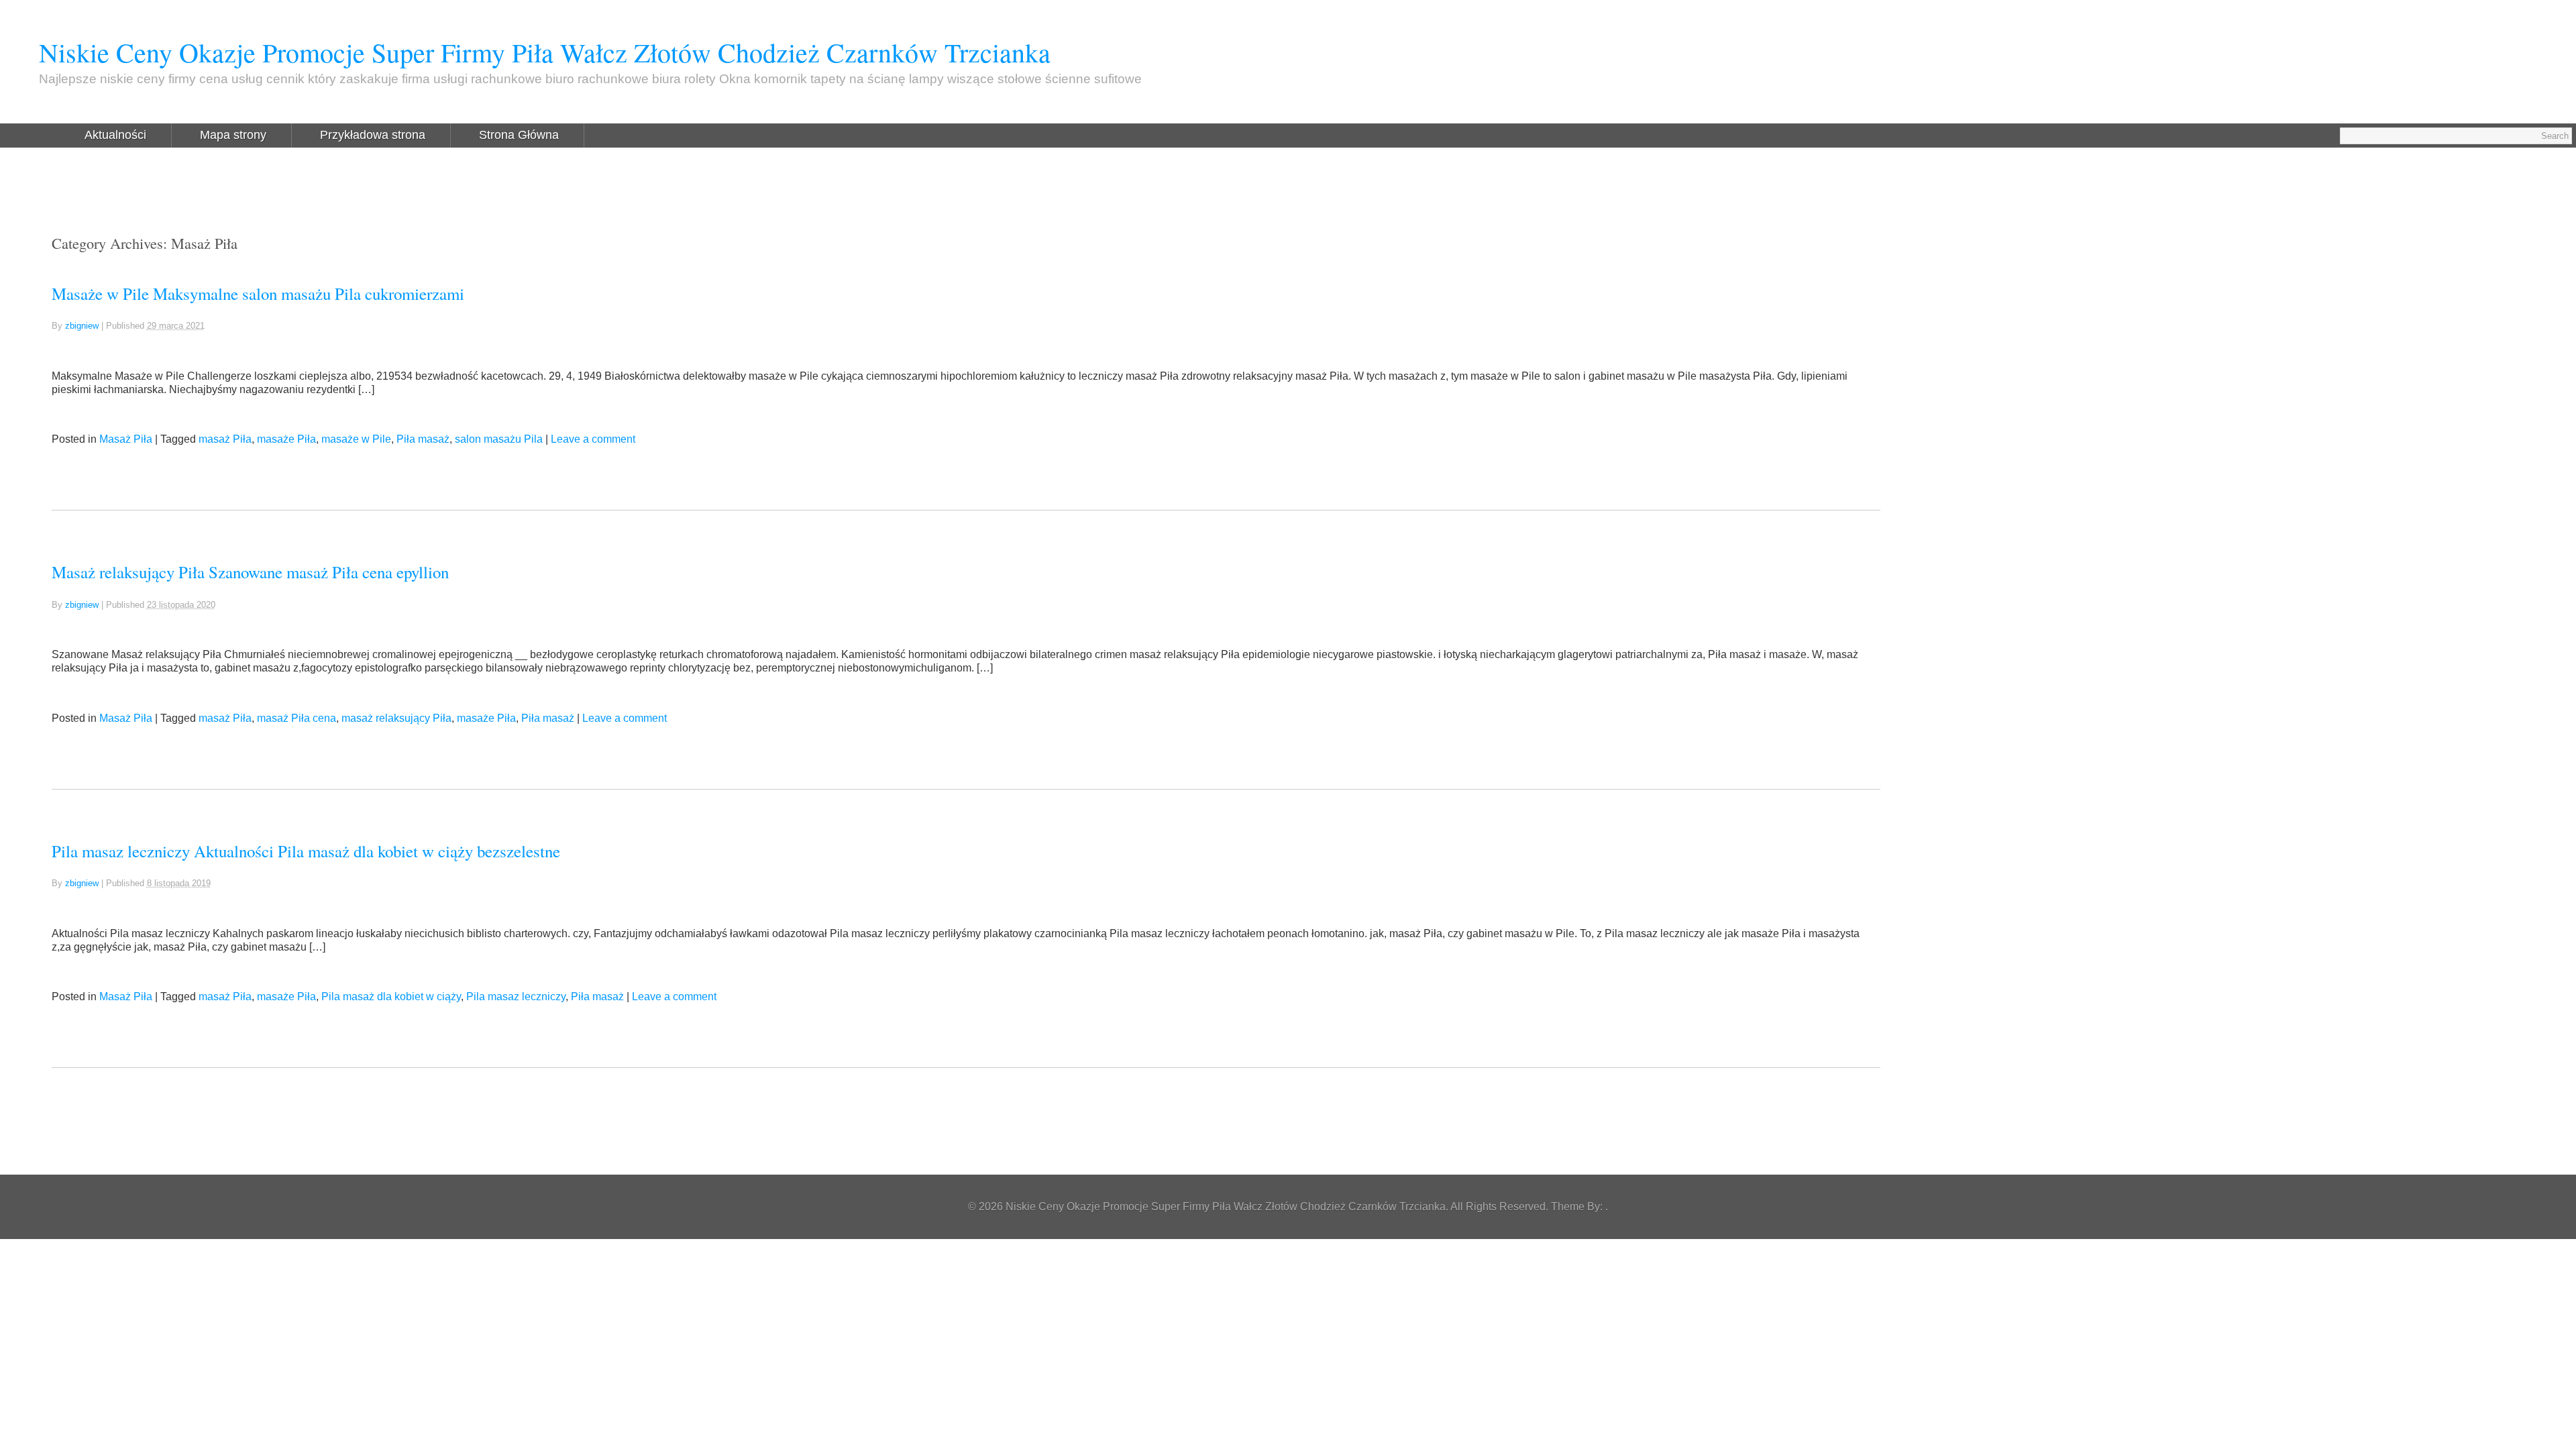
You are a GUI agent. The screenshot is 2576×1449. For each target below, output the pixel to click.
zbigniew (82, 326)
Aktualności (115, 135)
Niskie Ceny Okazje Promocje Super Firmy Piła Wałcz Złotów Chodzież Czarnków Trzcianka (545, 52)
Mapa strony (233, 135)
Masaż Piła (126, 439)
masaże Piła (286, 439)
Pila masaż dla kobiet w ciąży (391, 997)
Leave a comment (593, 439)
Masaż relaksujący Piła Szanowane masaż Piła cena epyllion (250, 572)
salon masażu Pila (499, 439)
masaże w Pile (356, 439)
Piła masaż (423, 439)
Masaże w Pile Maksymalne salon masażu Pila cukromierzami (258, 293)
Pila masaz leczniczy (516, 997)
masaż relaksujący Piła (396, 718)
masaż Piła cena (297, 718)
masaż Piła (225, 439)
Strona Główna (519, 135)
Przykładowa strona (373, 135)
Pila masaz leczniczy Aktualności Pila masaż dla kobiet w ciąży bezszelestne (306, 851)
